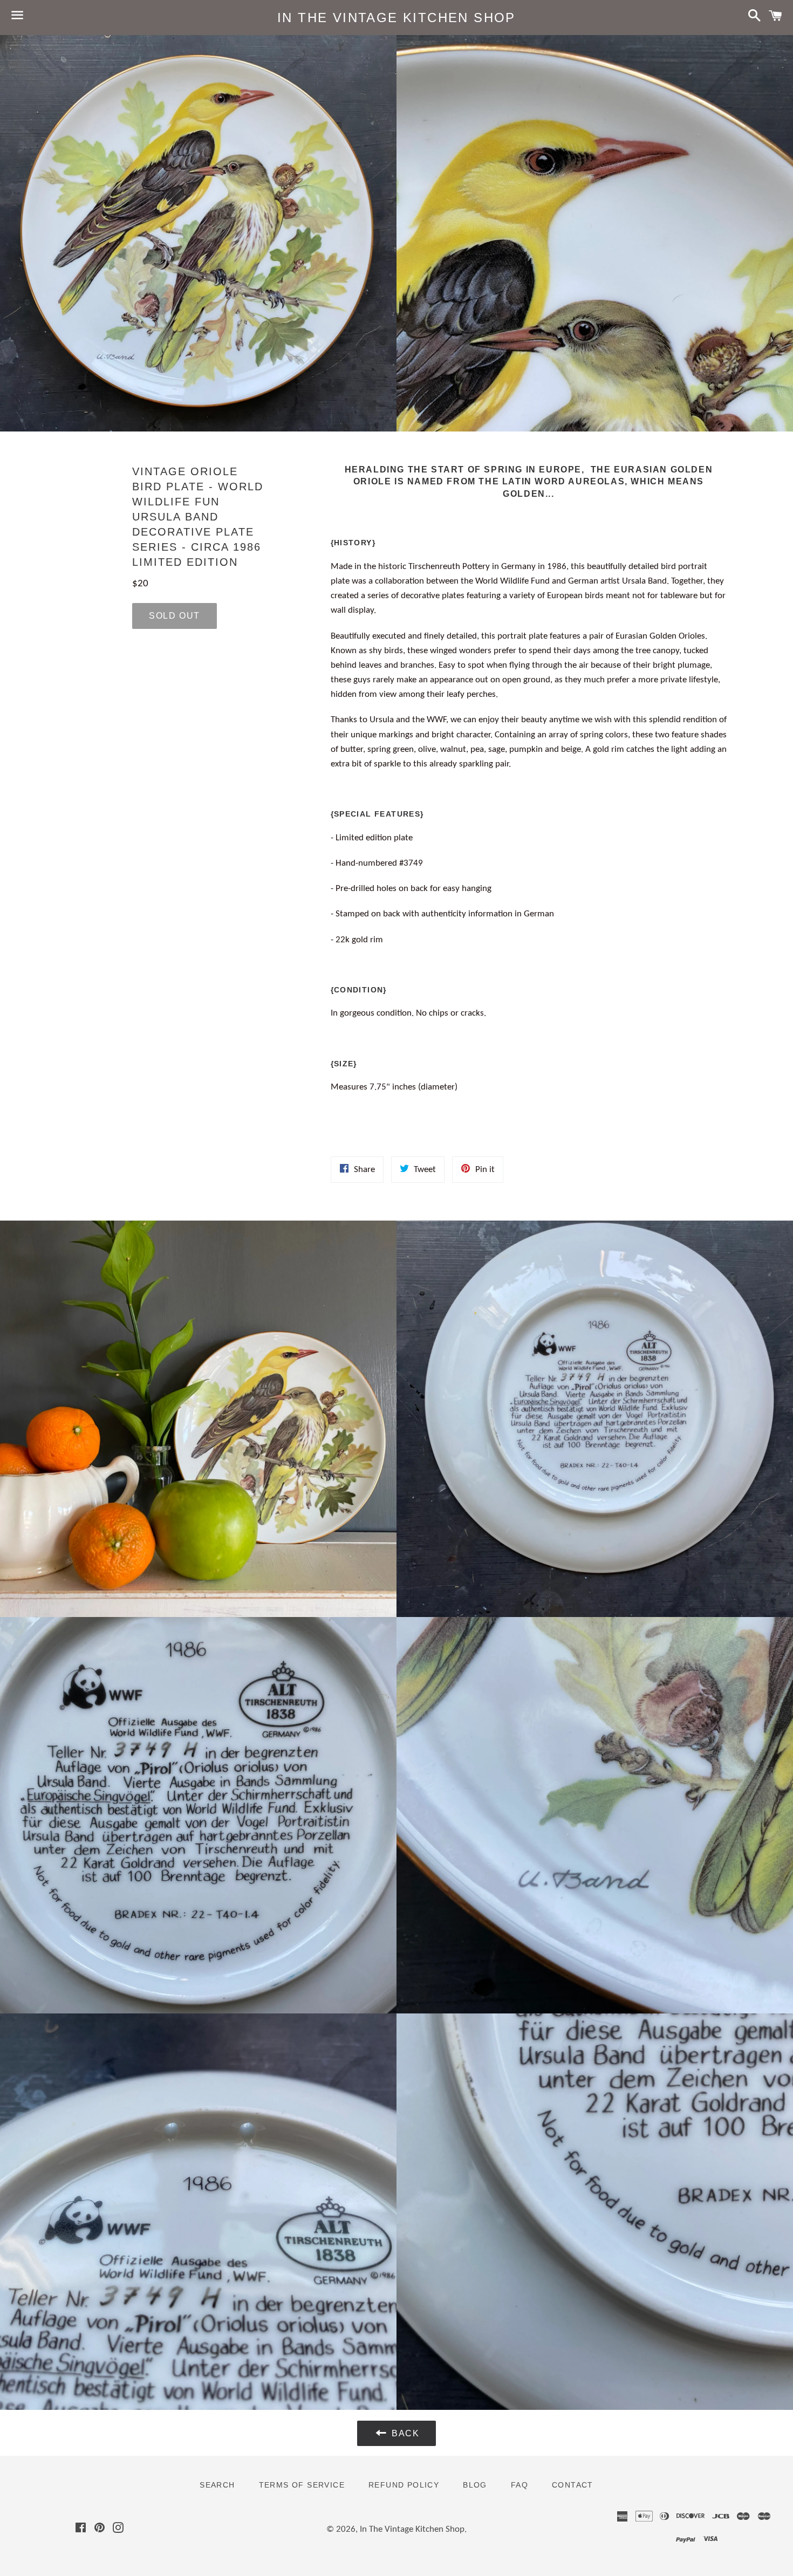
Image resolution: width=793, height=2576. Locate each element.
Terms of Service (302, 2485)
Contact (573, 2485)
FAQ (519, 2485)
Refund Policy (404, 2485)
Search (217, 2485)
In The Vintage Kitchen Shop (396, 18)
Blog (475, 2485)
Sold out (175, 616)
